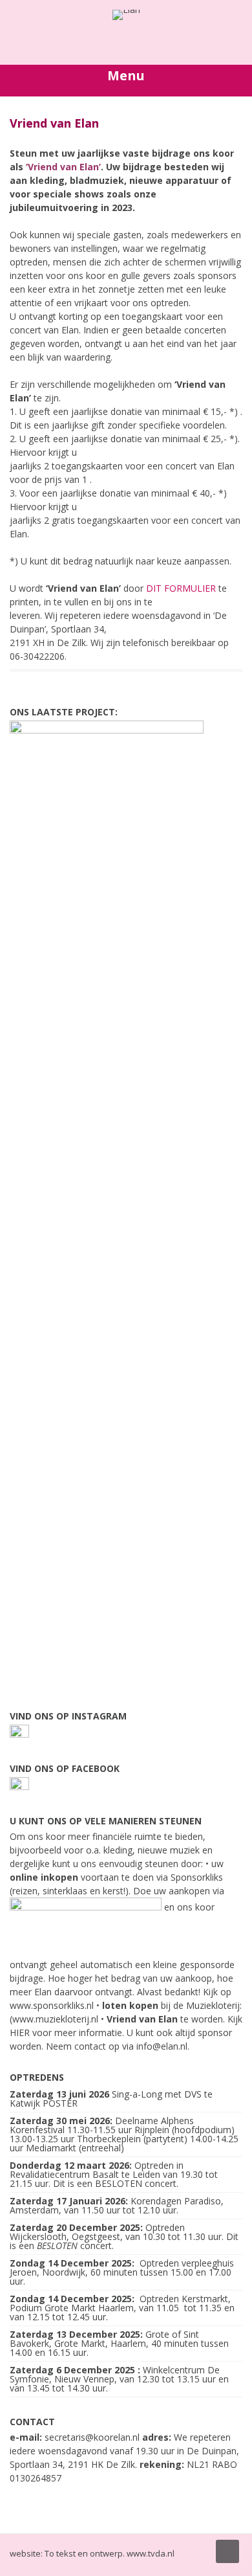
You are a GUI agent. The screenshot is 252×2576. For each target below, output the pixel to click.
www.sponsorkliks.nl (52, 2005)
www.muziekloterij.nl (55, 2019)
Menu (126, 75)
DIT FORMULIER (181, 588)
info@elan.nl (162, 2046)
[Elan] (126, 9)
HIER (20, 2033)
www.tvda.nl (151, 2553)
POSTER (60, 2103)
